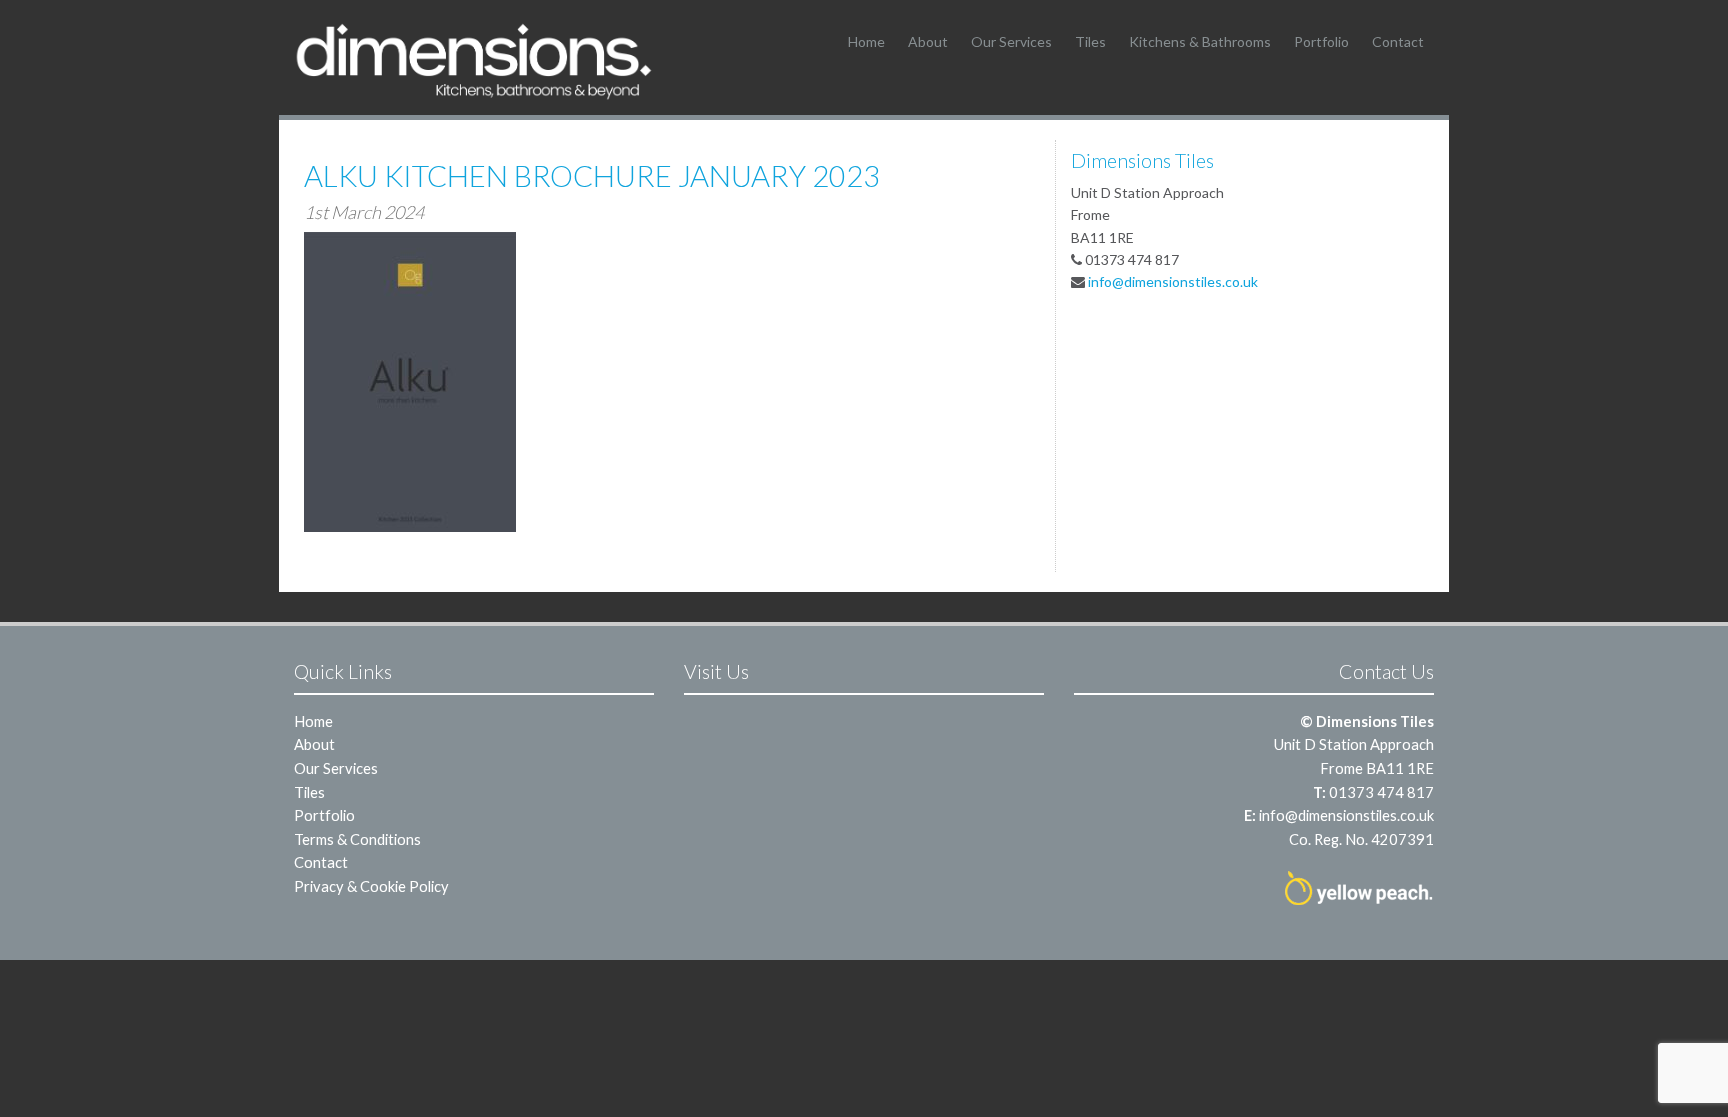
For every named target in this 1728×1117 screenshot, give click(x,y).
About (928, 41)
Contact (1398, 41)
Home (866, 41)
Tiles (1090, 41)
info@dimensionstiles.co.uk (1173, 281)
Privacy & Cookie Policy (371, 886)
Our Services (1011, 41)
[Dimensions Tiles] (474, 60)
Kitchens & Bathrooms (1200, 41)
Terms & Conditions (357, 839)
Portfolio (1321, 41)
